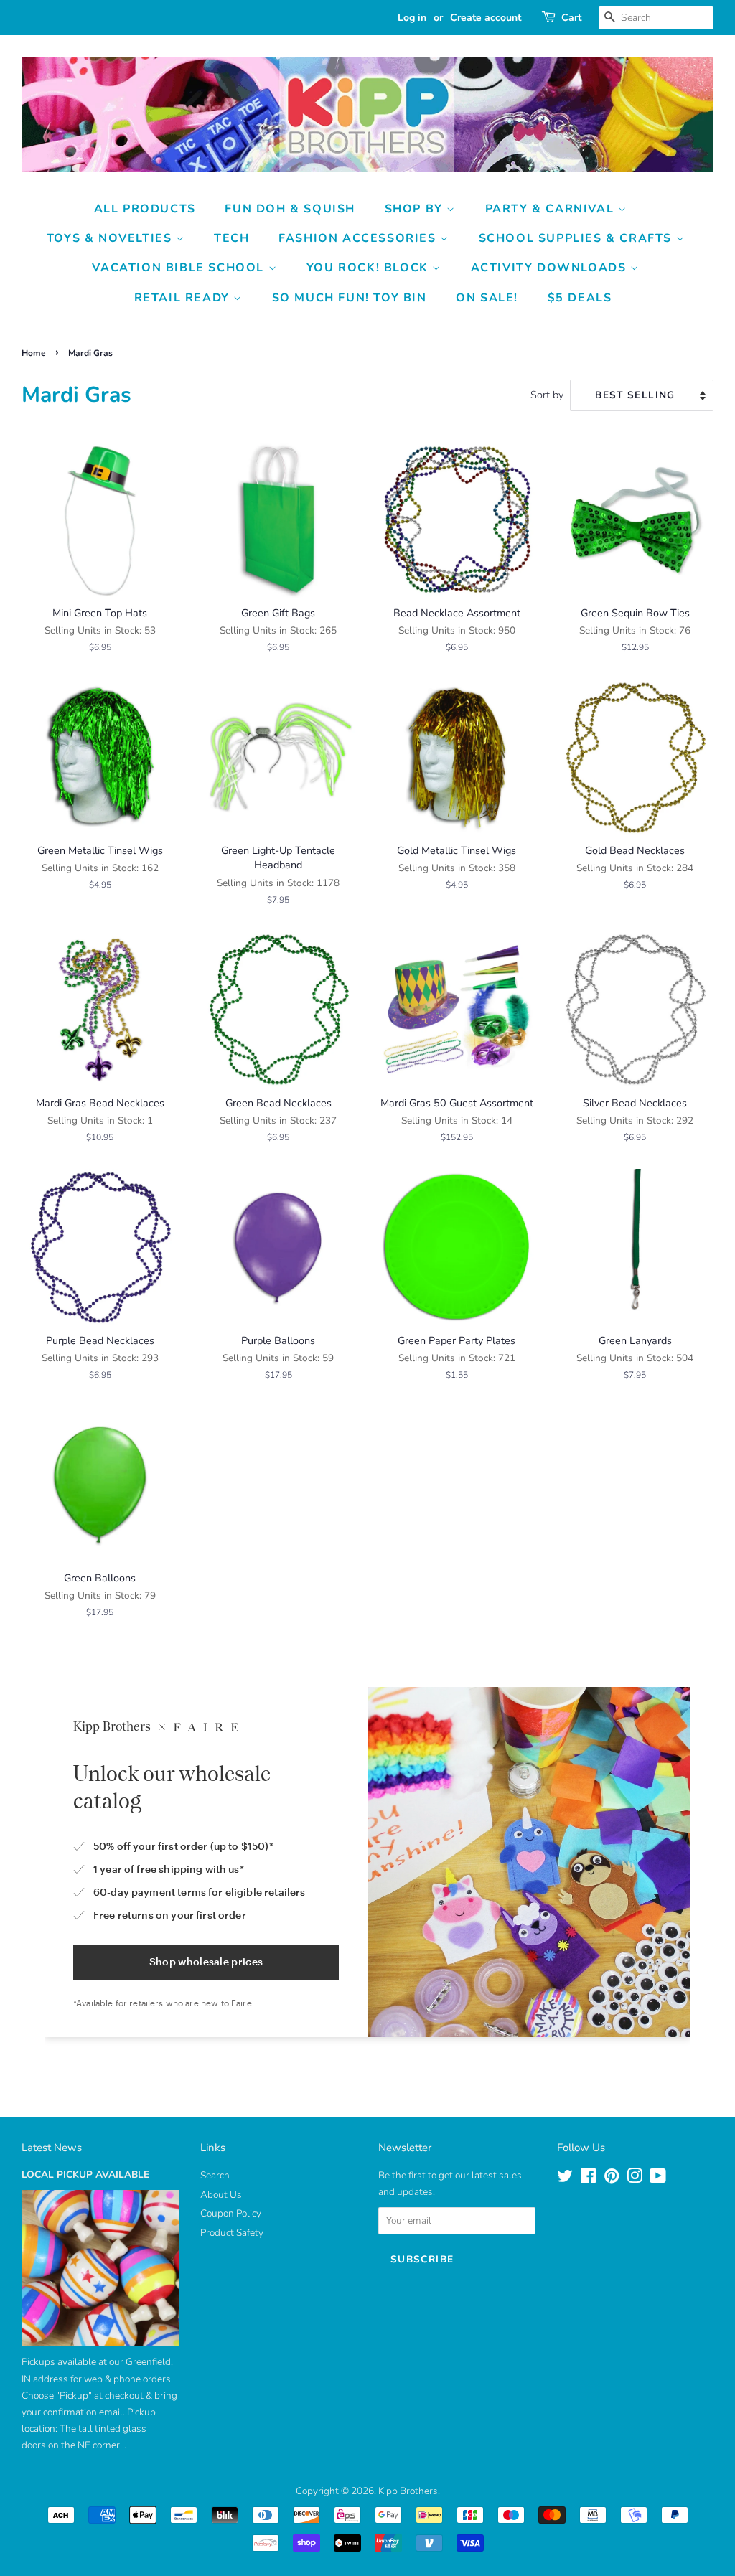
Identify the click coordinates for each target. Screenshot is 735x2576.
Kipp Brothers (408, 2491)
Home (34, 353)
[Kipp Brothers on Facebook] (588, 2179)
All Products (145, 209)
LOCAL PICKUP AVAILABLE (85, 2175)
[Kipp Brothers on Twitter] (565, 2179)
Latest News (52, 2148)
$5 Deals (580, 298)
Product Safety (232, 2233)
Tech (231, 238)
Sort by (547, 395)
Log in (412, 18)
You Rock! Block (370, 268)
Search (215, 2175)
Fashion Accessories (359, 238)
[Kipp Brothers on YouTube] (658, 2179)
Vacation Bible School (180, 268)
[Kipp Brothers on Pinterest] (612, 2179)
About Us (221, 2195)
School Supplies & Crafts (577, 238)
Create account (486, 18)
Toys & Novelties (111, 238)
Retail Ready (184, 298)
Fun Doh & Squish (290, 209)
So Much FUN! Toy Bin (350, 298)
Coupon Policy (231, 2213)
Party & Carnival (552, 209)
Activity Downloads (551, 268)
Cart (571, 18)
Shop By (416, 209)
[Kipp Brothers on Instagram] (635, 2179)
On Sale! (487, 298)
